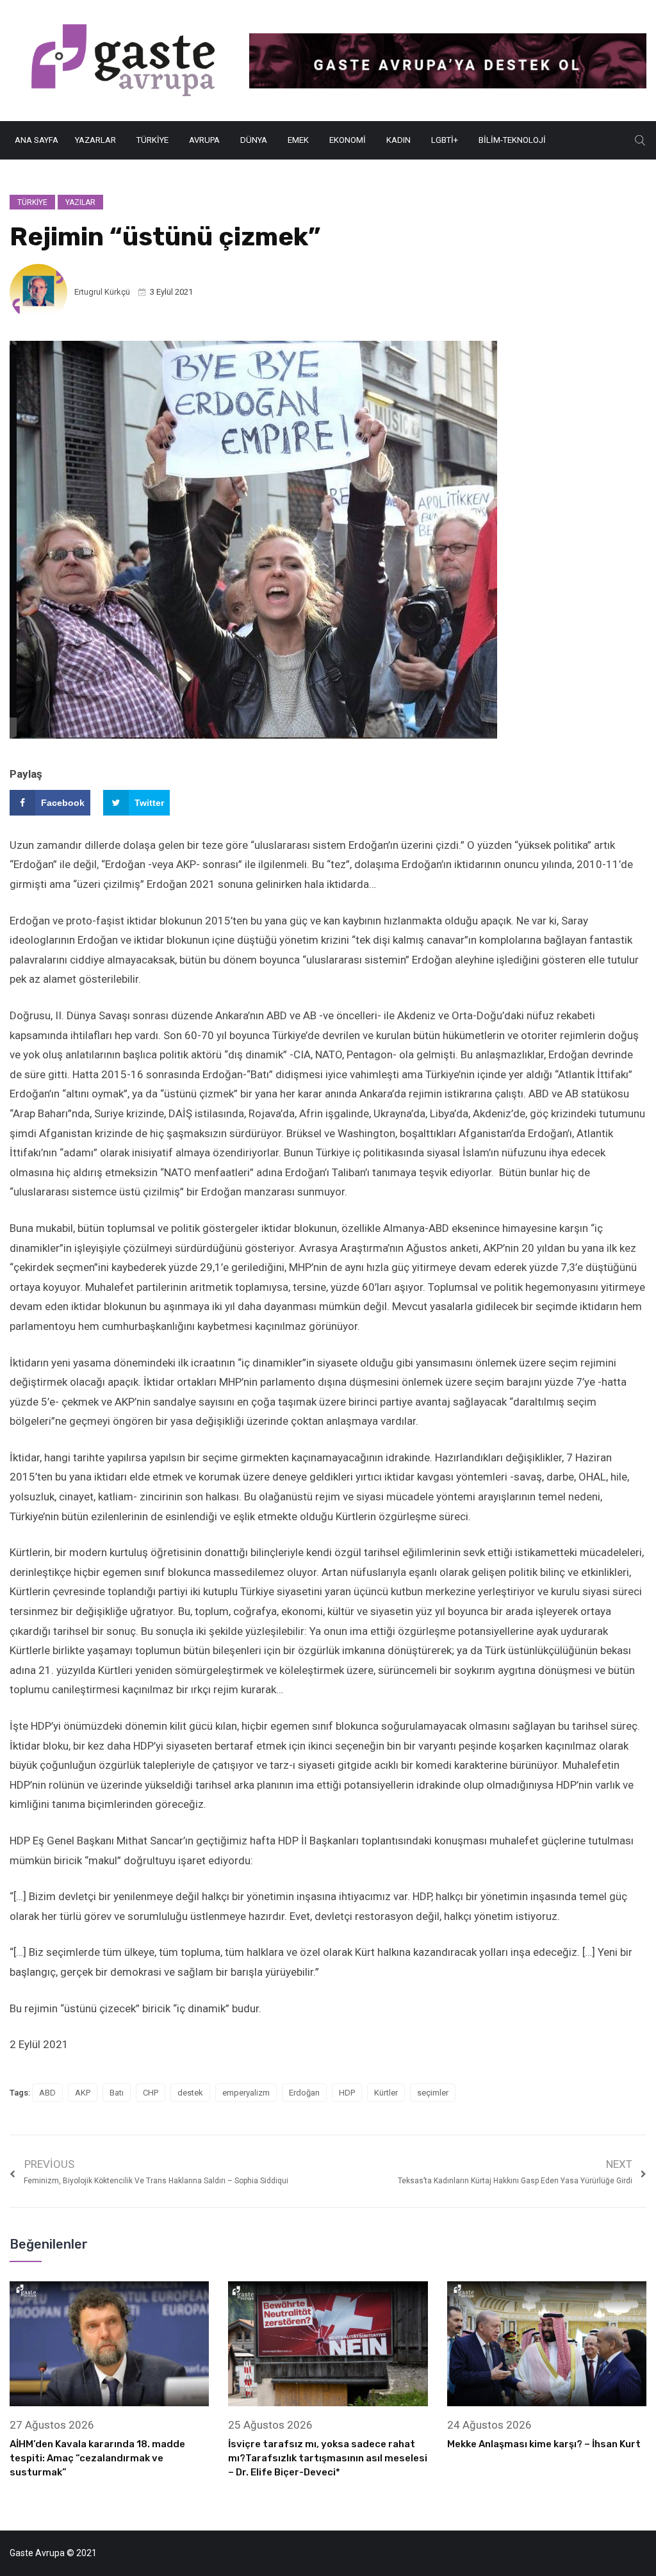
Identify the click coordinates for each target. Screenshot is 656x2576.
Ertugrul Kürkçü (102, 292)
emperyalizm (246, 2093)
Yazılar (80, 202)
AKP (83, 2093)
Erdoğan (304, 2093)
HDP (347, 2093)
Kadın (398, 140)
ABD (47, 2093)
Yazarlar (95, 140)
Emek (298, 140)
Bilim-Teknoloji (512, 140)
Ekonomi (348, 140)
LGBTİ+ (445, 140)
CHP (151, 2093)
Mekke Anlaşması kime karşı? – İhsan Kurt (544, 2444)
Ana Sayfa (37, 140)
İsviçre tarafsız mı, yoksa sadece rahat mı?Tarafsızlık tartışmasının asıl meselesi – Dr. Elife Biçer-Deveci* (328, 2458)
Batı (117, 2093)
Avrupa (204, 140)
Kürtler (386, 2093)
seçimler (433, 2093)
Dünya (254, 140)
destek (190, 2093)
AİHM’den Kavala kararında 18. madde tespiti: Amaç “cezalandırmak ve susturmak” (97, 2458)
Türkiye (152, 140)
